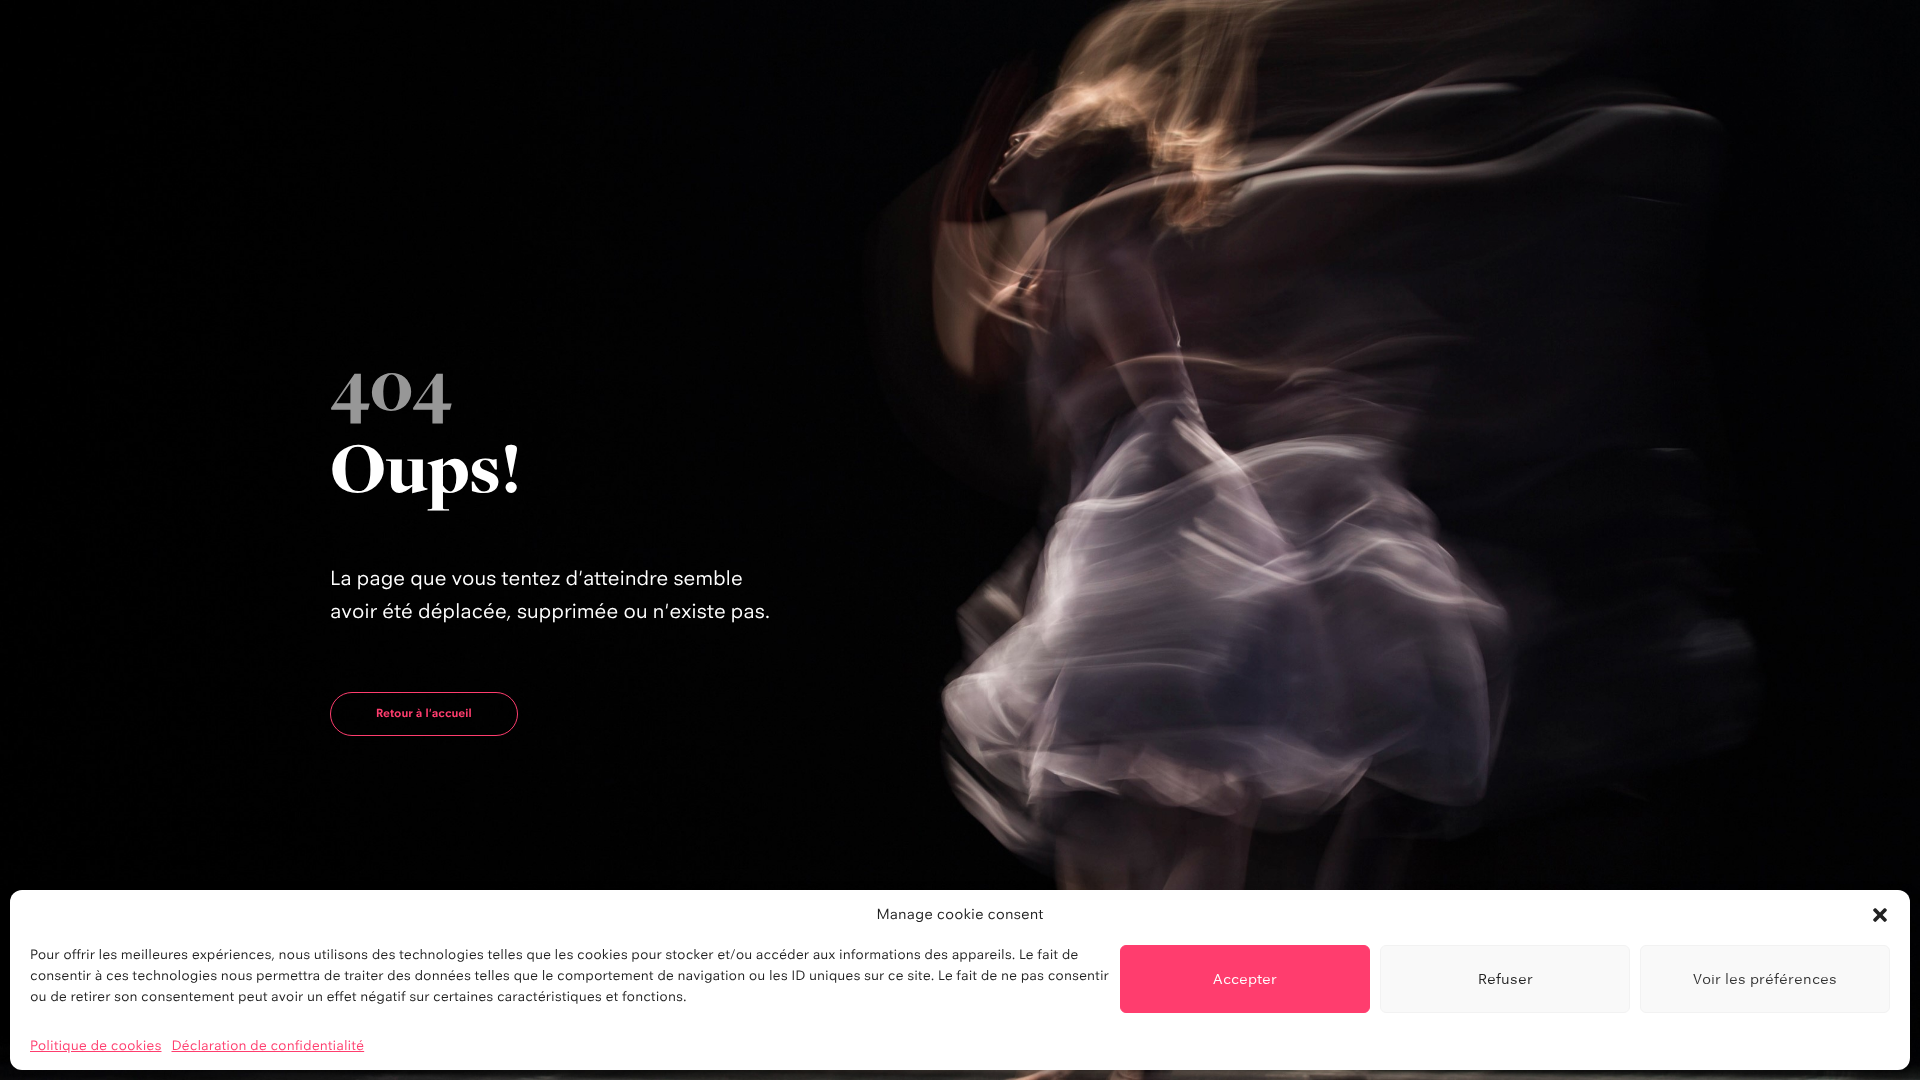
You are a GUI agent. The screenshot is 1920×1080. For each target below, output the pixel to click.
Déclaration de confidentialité (268, 1046)
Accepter (1245, 978)
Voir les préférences (1765, 978)
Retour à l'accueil (424, 713)
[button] (1880, 915)
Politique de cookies (96, 1046)
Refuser (1505, 978)
